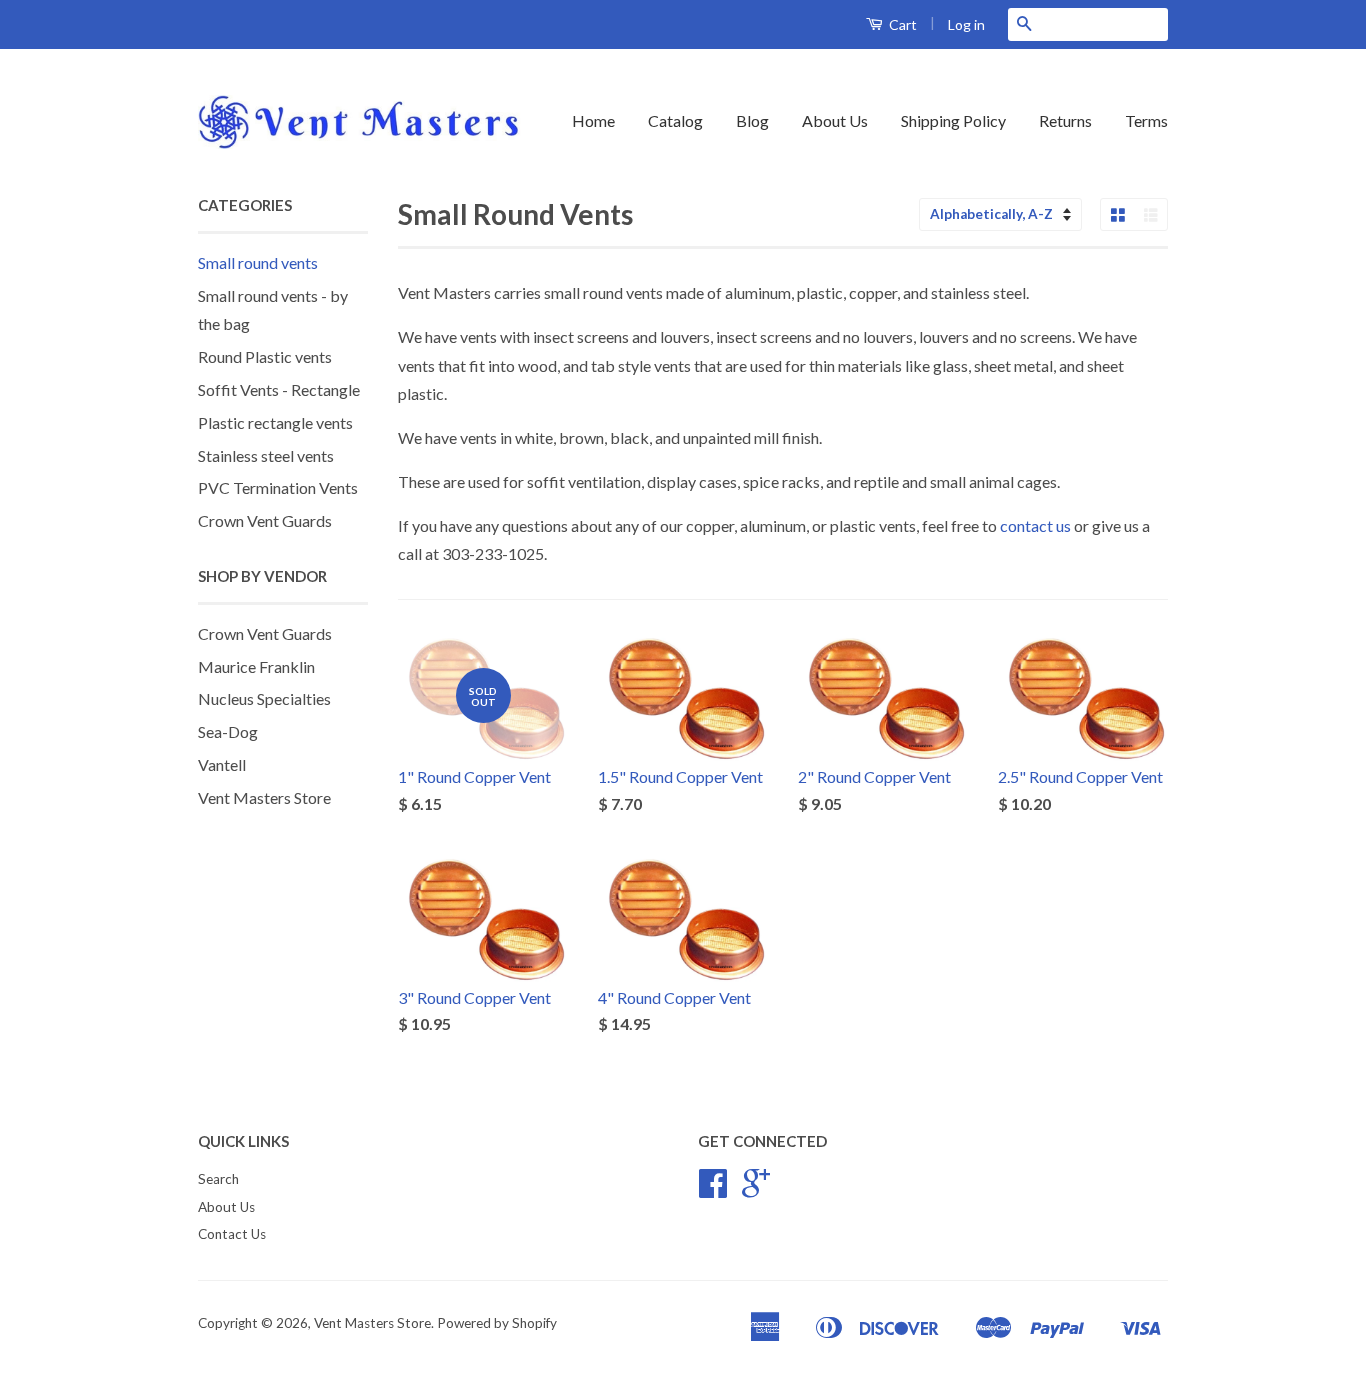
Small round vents (258, 262)
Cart (901, 24)
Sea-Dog (228, 731)
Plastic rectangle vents (275, 422)
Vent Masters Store (264, 797)
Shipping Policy (953, 120)
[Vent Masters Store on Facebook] (713, 1190)
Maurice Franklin (256, 666)
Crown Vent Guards (265, 520)
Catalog (675, 120)
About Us (835, 120)
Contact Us (232, 1234)
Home (593, 120)
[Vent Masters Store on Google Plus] (756, 1190)
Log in (966, 24)
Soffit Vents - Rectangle (279, 389)
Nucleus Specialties (264, 698)
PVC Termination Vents (278, 487)
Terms (1146, 120)
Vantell (222, 764)
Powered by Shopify (497, 1323)
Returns (1065, 120)
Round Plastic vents (265, 356)
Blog (752, 120)
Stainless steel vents (266, 455)
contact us (1035, 525)
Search (218, 1179)
